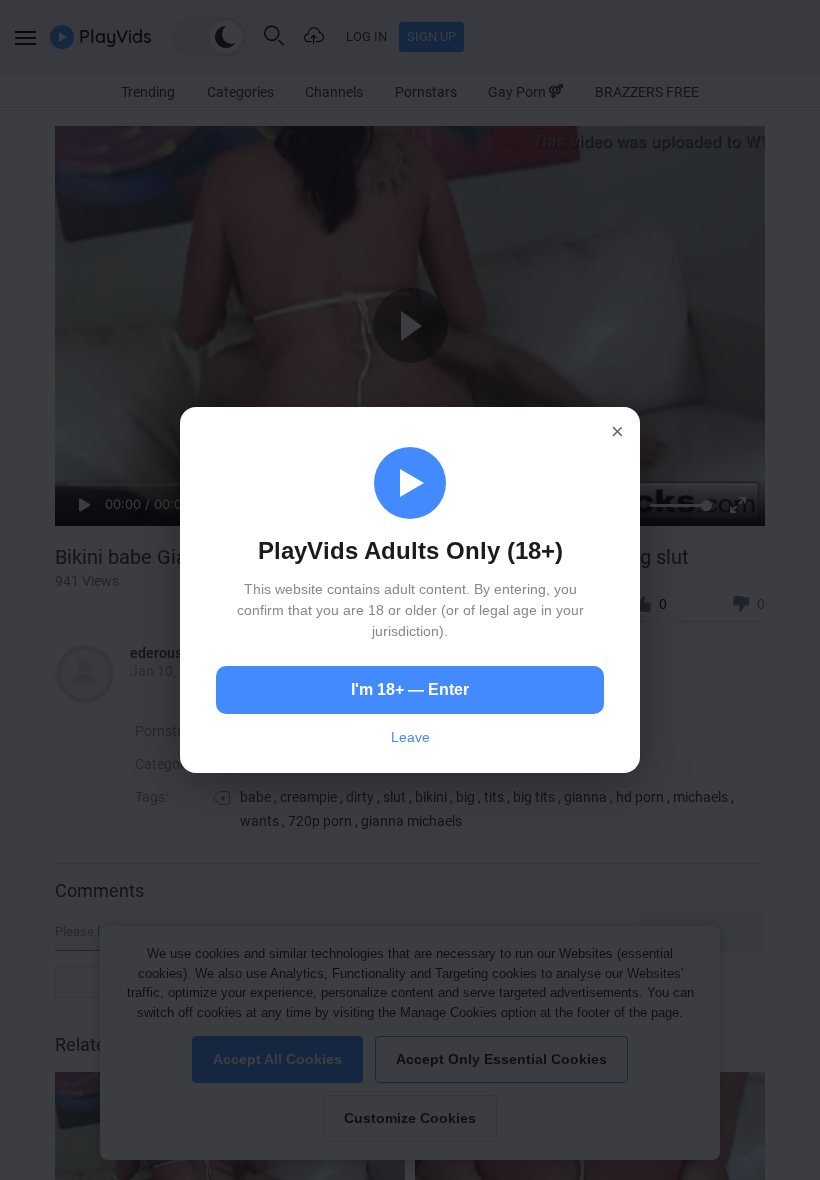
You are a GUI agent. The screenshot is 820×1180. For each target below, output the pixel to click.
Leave (410, 737)
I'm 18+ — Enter (410, 689)
